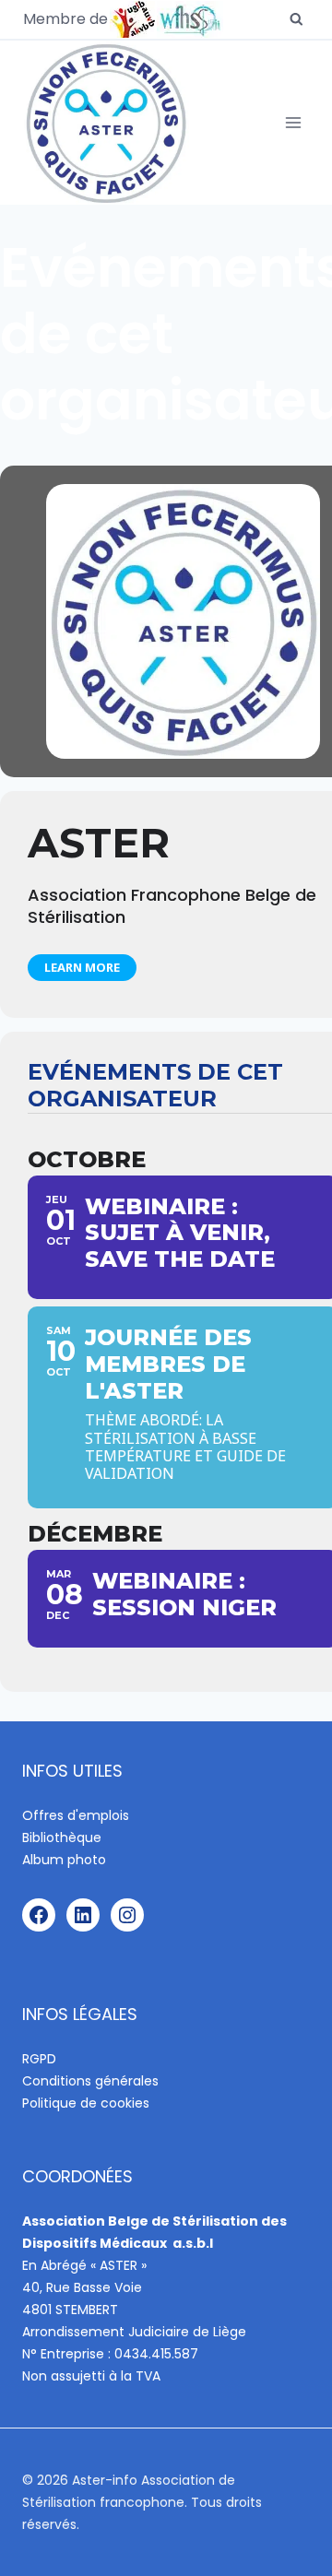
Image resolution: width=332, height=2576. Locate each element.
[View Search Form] (296, 20)
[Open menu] (293, 123)
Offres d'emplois (76, 1815)
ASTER (99, 843)
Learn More (82, 967)
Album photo (64, 1860)
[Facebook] (39, 1915)
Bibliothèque (62, 1837)
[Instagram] (127, 1915)
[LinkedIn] (83, 1915)
